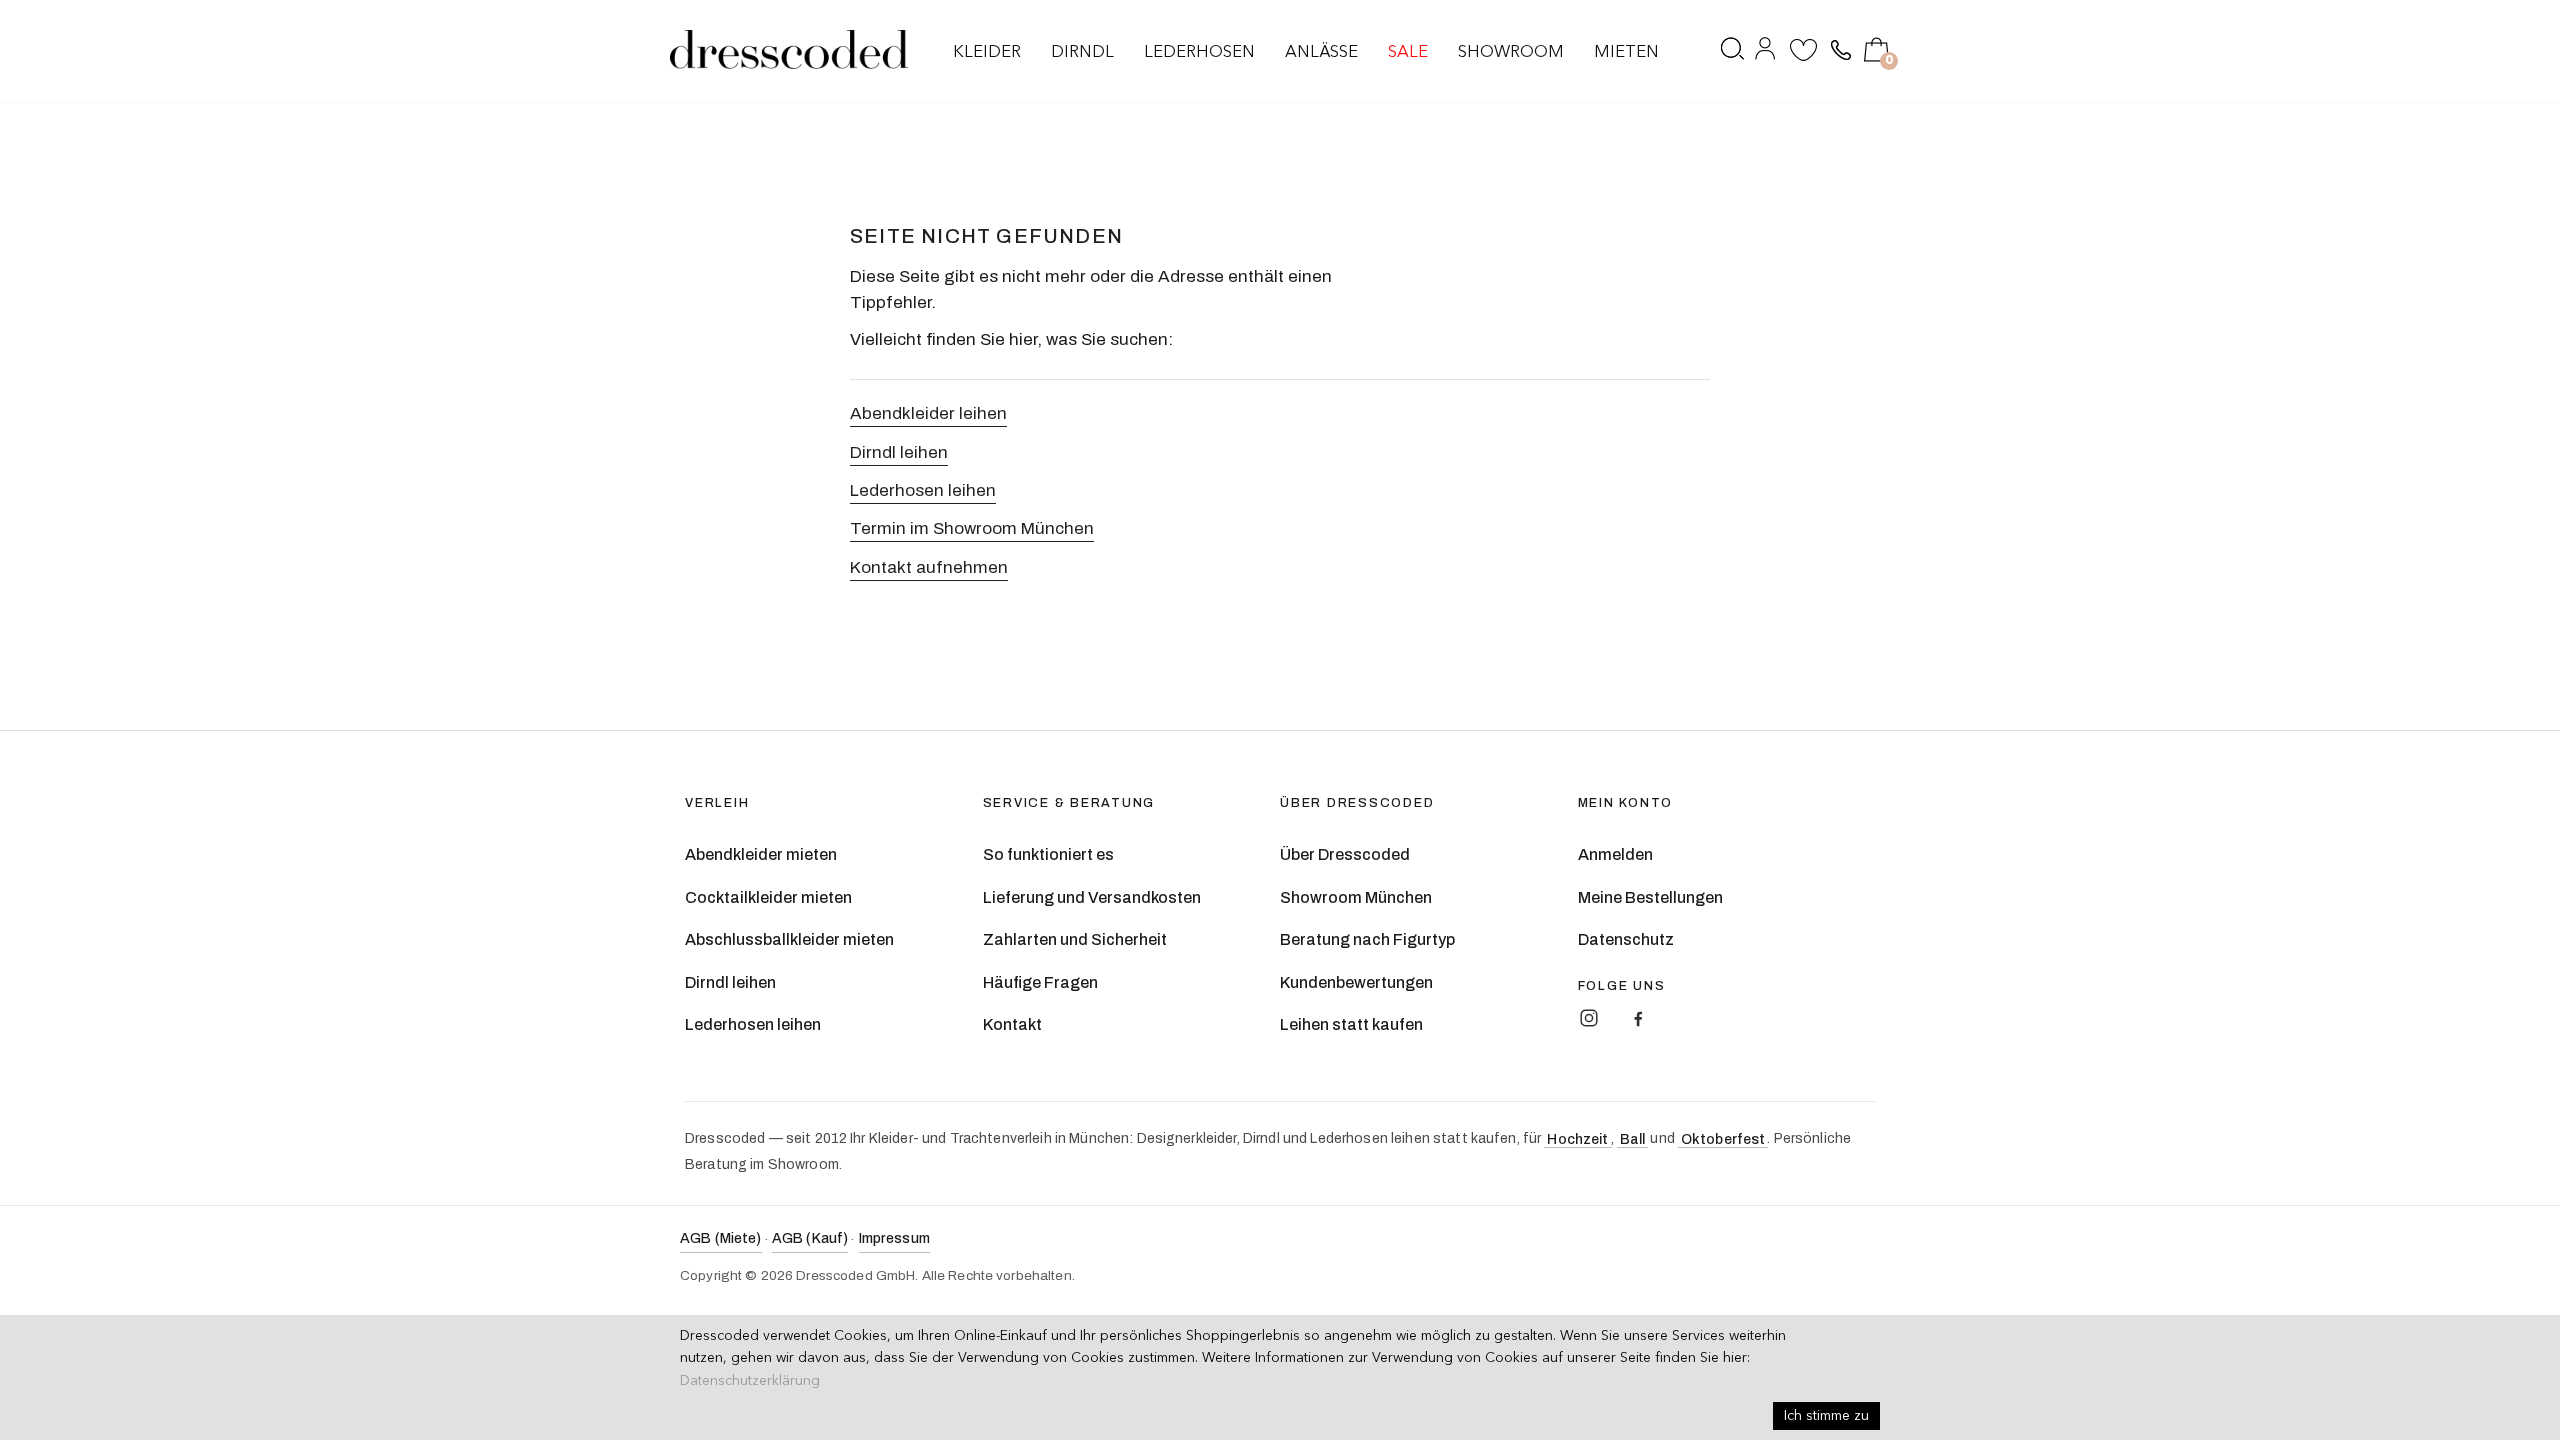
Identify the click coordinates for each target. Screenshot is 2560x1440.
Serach (1733, 53)
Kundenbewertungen (1356, 982)
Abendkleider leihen (928, 413)
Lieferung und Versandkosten (1092, 897)
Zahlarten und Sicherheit (1075, 939)
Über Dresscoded (1345, 854)
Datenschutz (1626, 939)
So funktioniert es (1048, 854)
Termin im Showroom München (972, 528)
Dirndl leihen (899, 452)
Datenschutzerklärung (750, 1381)
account (1767, 53)
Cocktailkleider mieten (768, 897)
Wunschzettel (1804, 53)
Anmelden (1615, 854)
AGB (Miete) (721, 1238)
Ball (1633, 1139)
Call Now (1839, 51)
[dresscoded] (789, 49)
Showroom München (1356, 897)
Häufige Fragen (1040, 982)
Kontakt (1012, 1024)
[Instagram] (1589, 1018)
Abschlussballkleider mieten (789, 939)
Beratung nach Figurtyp (1367, 939)
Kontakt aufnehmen (929, 567)
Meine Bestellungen (1650, 897)
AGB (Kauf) (810, 1238)
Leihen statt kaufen (1351, 1024)
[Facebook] (1638, 1018)
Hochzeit (1577, 1139)
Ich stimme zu (1826, 1416)
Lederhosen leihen (923, 490)
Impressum (894, 1238)
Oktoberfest (1723, 1139)
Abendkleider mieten (761, 854)
